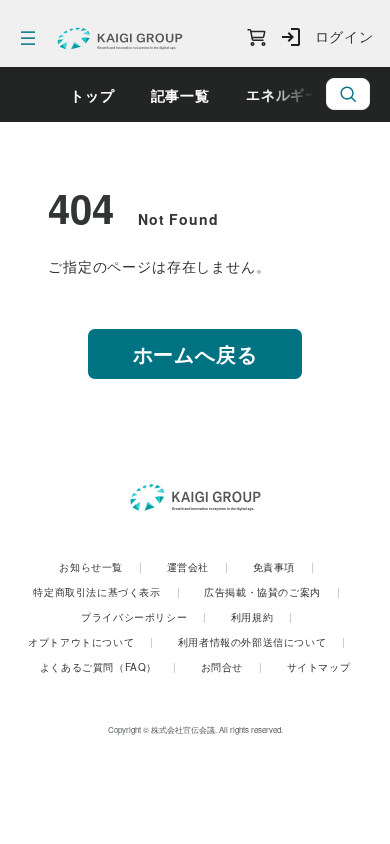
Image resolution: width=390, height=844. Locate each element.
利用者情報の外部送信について (262, 642)
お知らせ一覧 (100, 567)
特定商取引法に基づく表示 (106, 592)
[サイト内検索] (348, 94)
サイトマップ (319, 667)
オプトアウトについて (91, 642)
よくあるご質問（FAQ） (108, 667)
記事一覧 (180, 95)
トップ (92, 95)
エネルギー (283, 94)
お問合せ (232, 667)
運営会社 (198, 567)
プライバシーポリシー (144, 617)
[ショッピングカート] (256, 38)
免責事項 (284, 567)
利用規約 (262, 617)
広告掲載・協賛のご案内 (272, 592)
